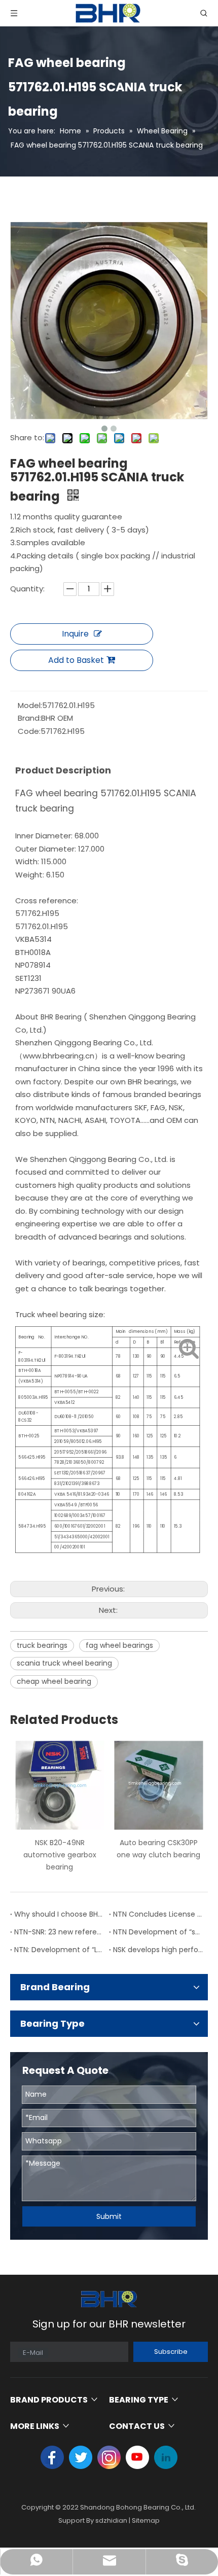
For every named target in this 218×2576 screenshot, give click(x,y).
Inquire (75, 634)
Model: (30, 705)
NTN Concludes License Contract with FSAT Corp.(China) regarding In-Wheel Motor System (158, 1914)
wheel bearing (63, 1315)
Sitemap (146, 2520)
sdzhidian (111, 2520)
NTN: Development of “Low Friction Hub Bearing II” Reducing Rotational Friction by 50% (60, 1950)
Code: (29, 731)
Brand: (29, 718)
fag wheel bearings (119, 1645)
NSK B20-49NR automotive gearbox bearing (60, 1855)
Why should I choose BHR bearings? (60, 1914)
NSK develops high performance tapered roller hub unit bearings (158, 1950)
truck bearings (42, 1645)
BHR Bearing (62, 1017)
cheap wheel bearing (54, 1681)
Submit (109, 2216)
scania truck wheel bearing (64, 1663)
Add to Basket (76, 660)
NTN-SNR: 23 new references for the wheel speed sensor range (60, 1932)
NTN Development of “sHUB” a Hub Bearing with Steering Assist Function (158, 1932)
